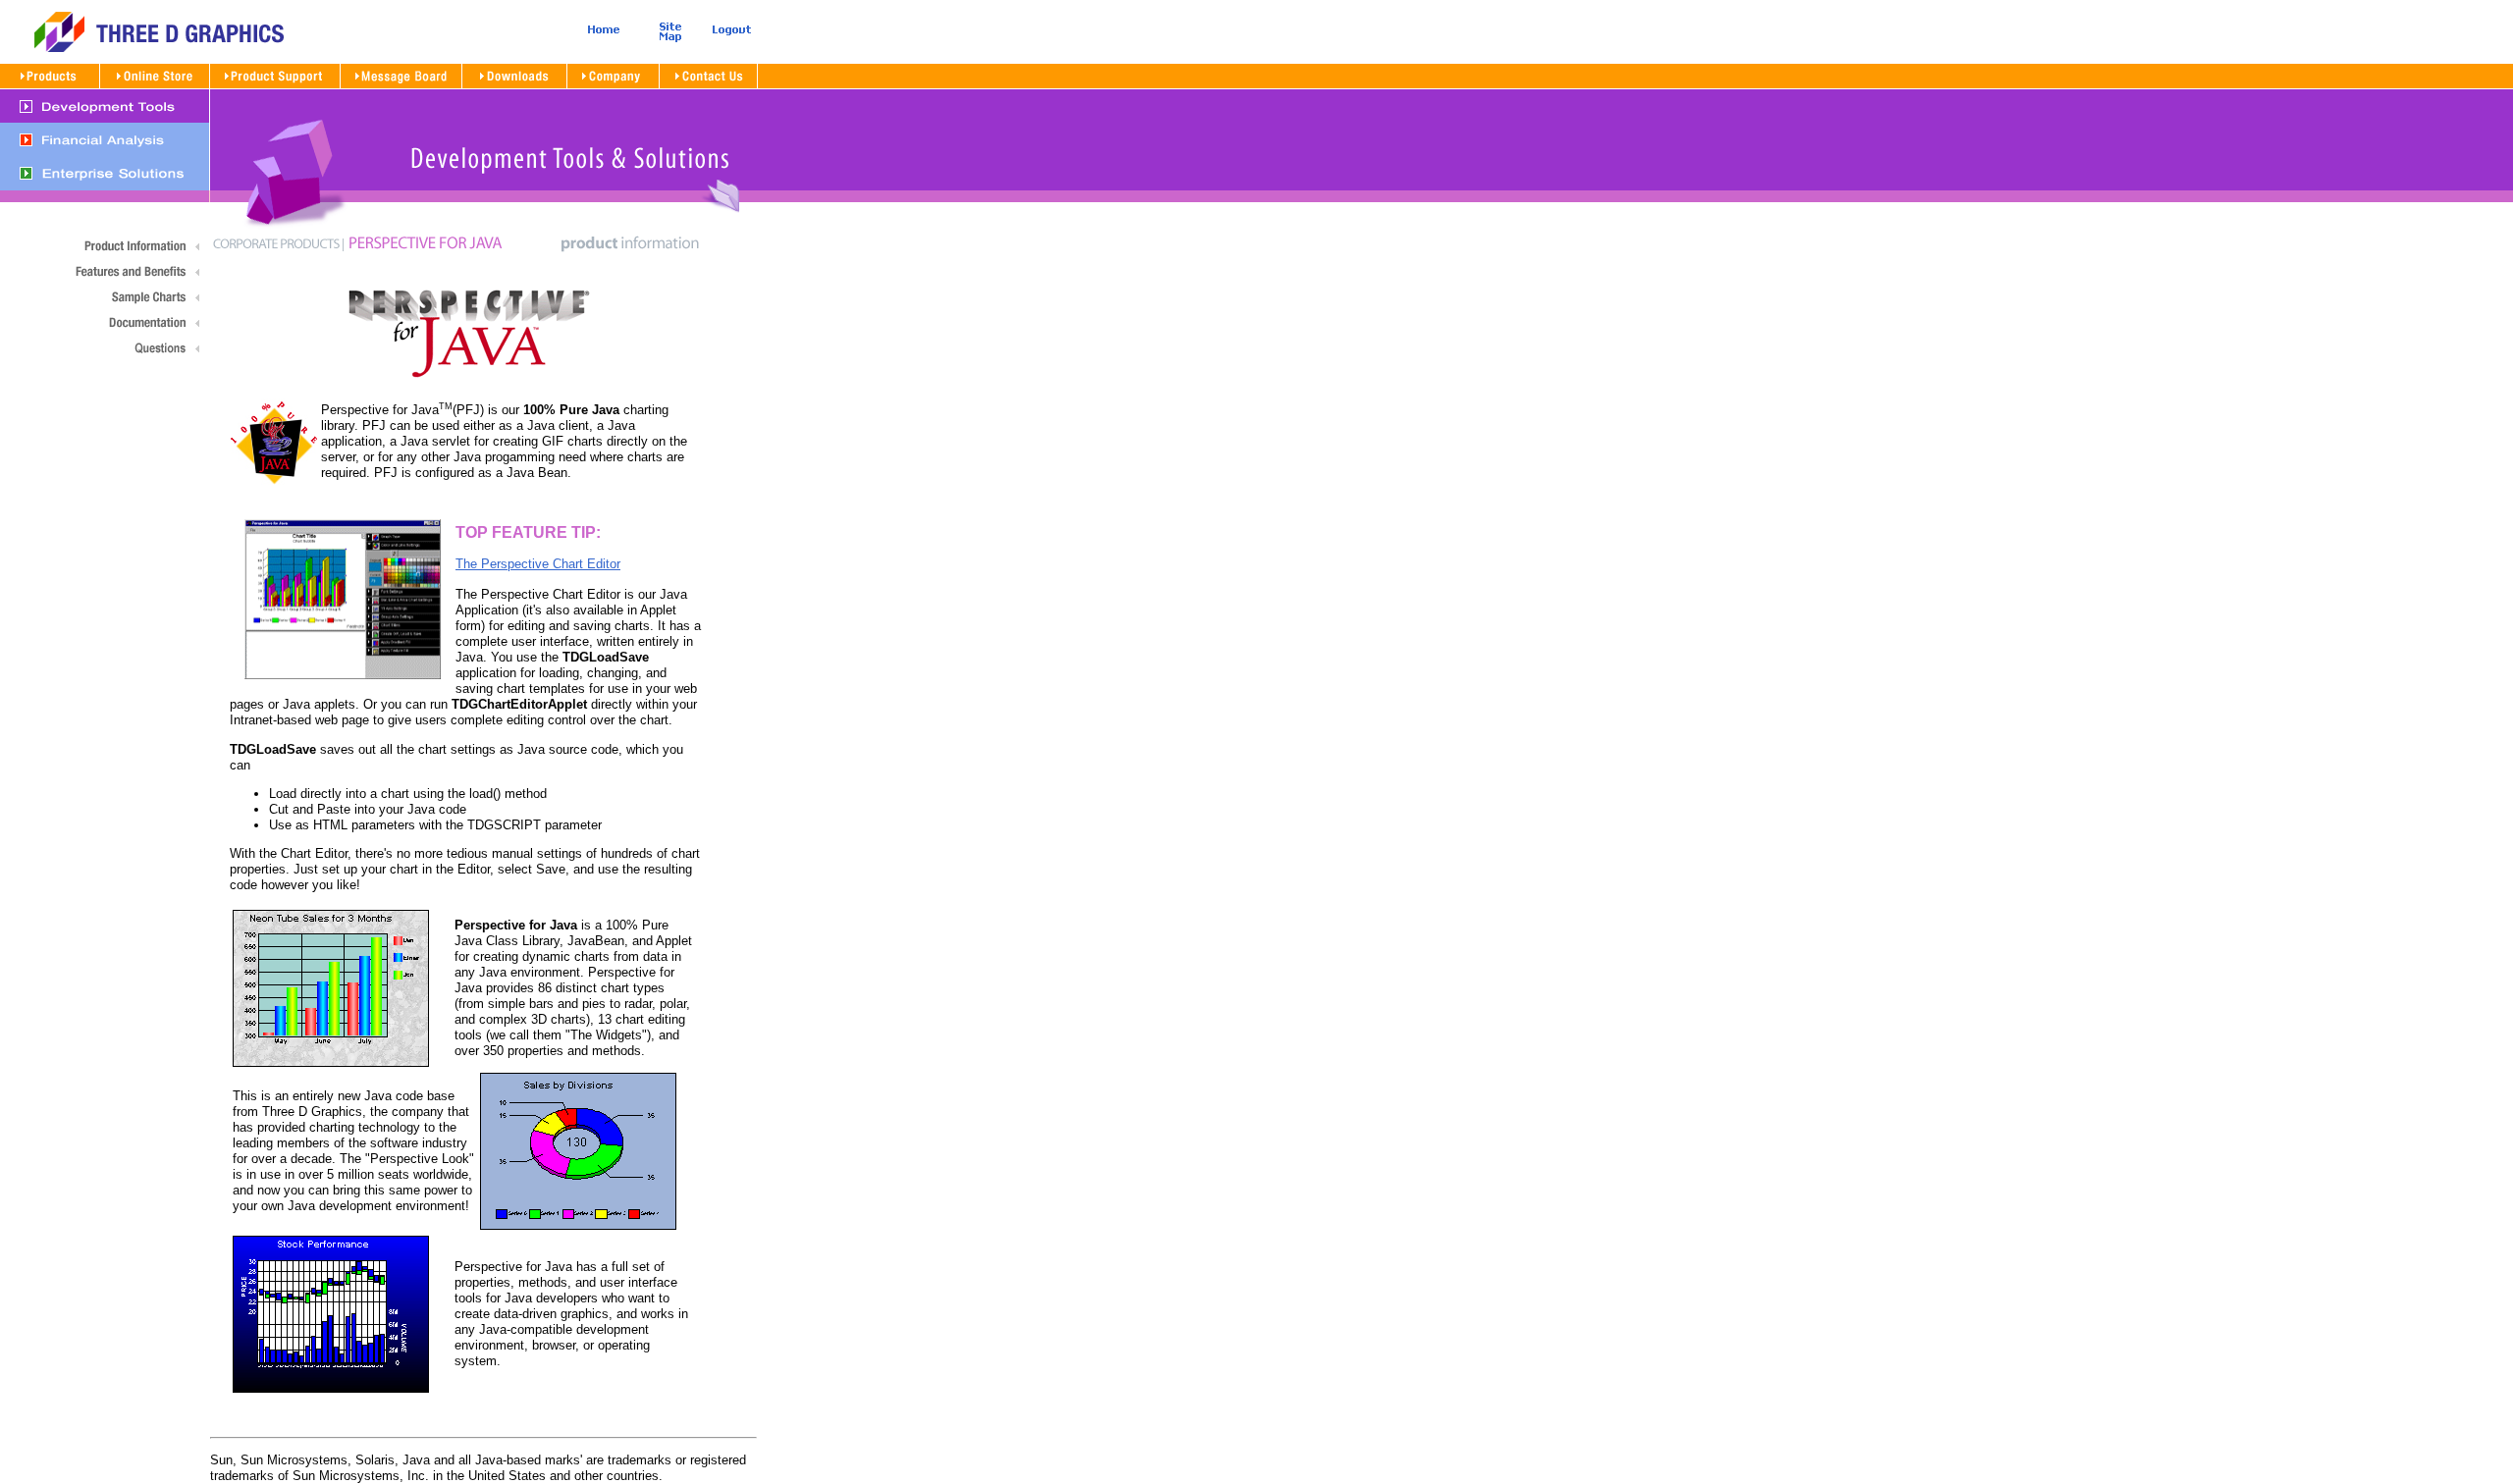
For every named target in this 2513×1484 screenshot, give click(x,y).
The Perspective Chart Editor (538, 564)
